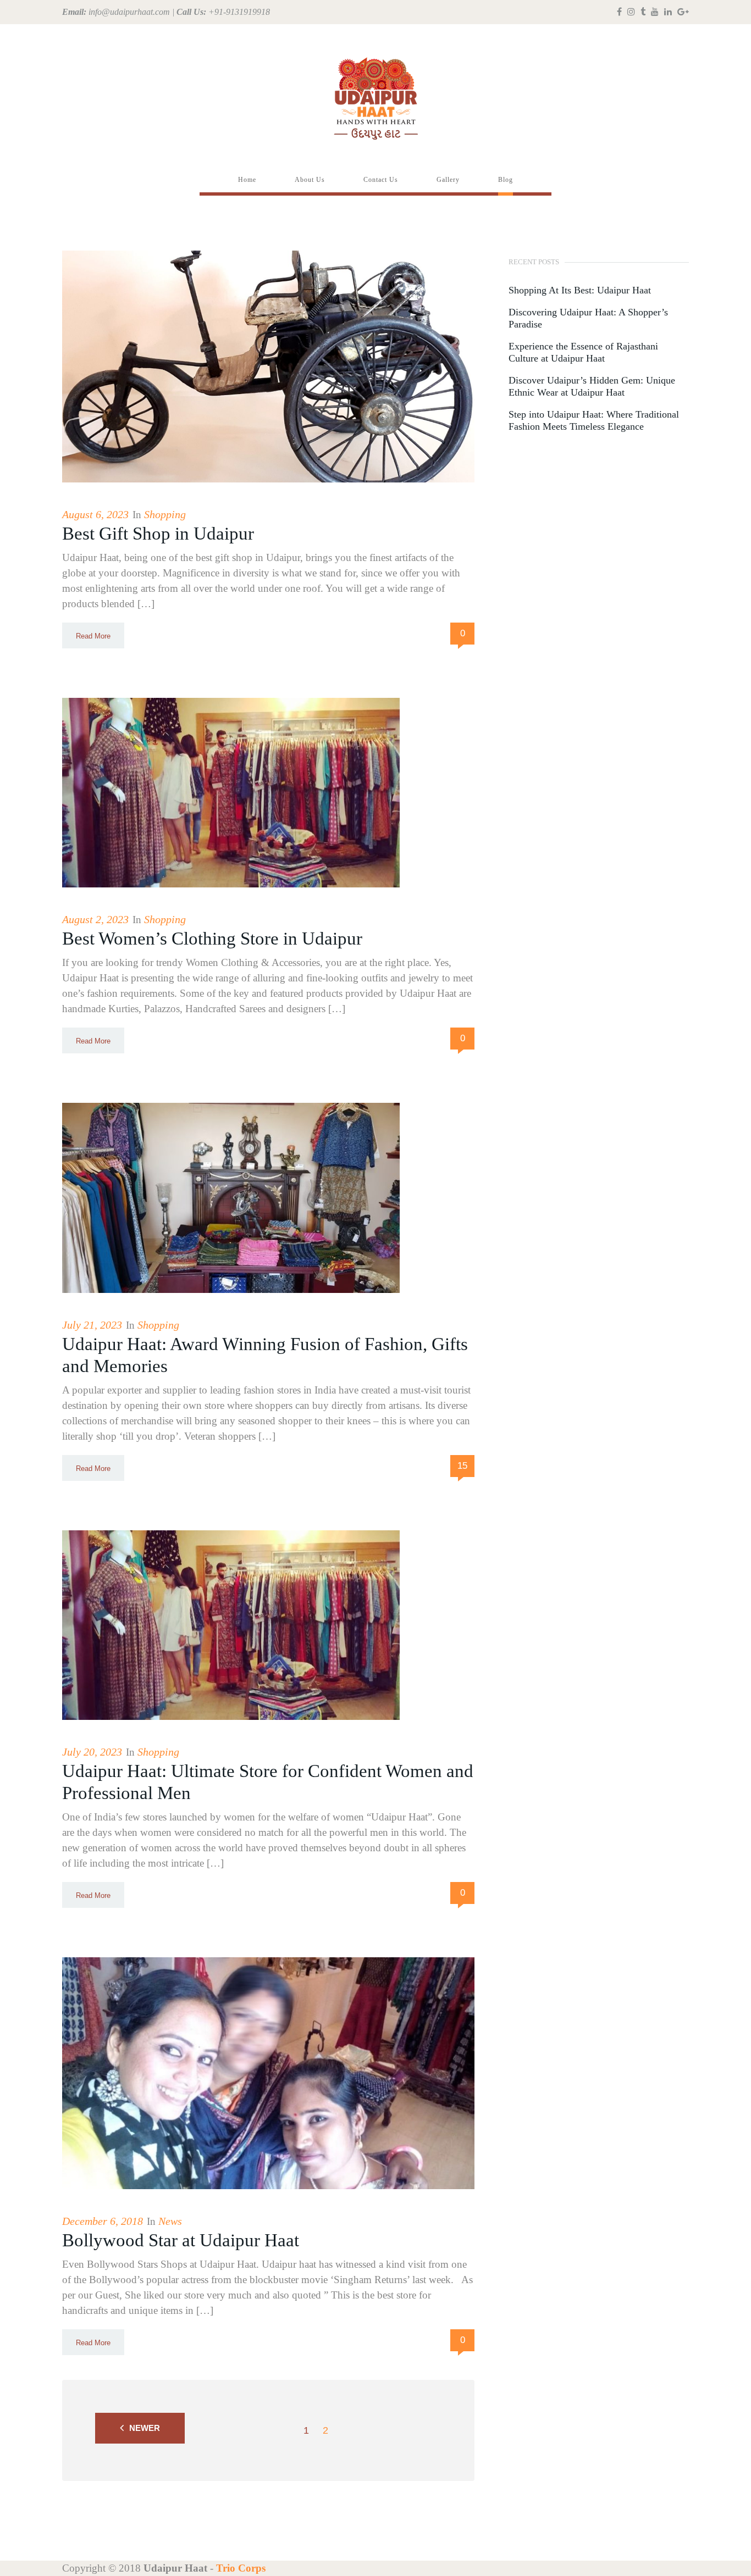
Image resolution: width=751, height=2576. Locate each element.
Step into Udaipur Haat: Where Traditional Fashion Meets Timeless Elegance (594, 420)
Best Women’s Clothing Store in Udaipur (212, 939)
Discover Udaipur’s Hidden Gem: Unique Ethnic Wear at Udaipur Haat (592, 386)
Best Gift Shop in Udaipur (158, 534)
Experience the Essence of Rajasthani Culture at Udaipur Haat (583, 352)
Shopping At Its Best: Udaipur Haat (580, 290)
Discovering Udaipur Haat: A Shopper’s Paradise (588, 318)
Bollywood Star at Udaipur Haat (181, 2240)
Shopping (165, 514)
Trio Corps (241, 2568)
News (170, 2221)
